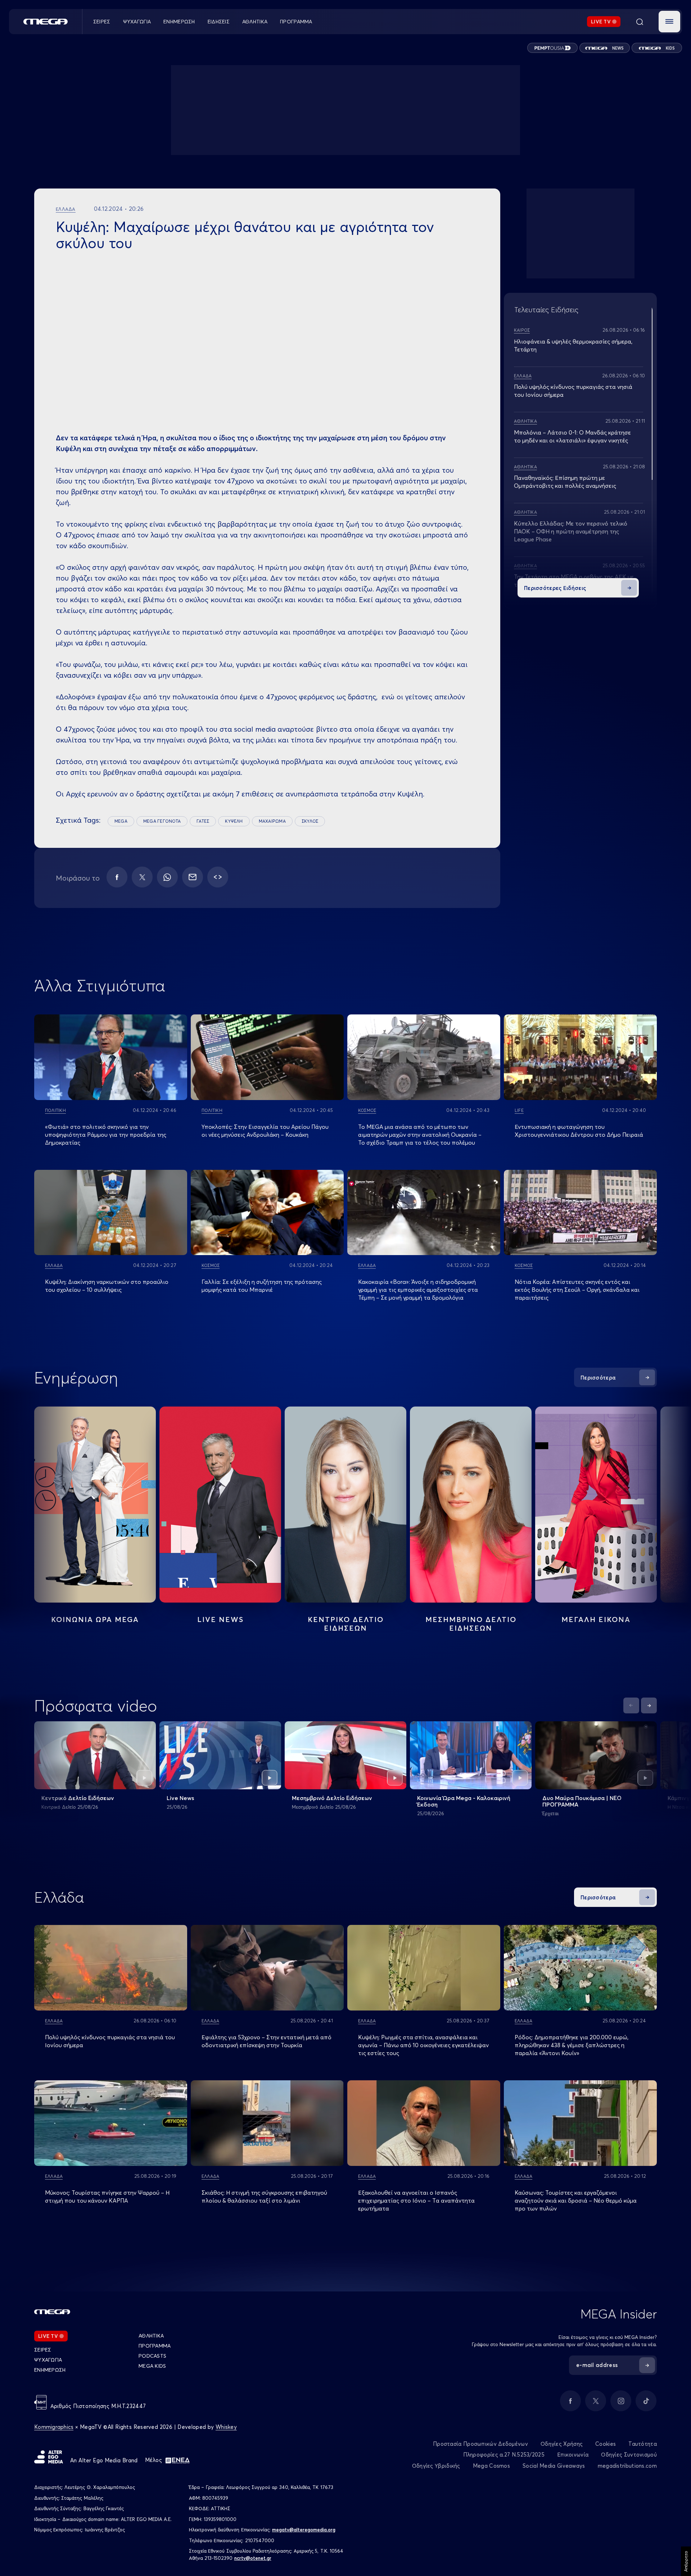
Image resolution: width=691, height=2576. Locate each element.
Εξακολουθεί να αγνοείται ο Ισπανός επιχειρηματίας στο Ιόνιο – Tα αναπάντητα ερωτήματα (416, 2200)
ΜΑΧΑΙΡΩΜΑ (272, 821)
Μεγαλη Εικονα (596, 1619)
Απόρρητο (686, 2561)
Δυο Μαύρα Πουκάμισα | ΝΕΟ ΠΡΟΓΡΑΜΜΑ (582, 1801)
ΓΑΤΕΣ (203, 821)
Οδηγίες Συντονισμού (629, 2455)
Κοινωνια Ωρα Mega (95, 1619)
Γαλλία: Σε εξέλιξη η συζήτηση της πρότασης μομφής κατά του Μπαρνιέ (262, 1286)
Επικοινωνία (573, 2455)
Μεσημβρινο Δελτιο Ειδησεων (471, 1624)
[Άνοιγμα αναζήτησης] (640, 22)
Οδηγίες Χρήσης (562, 2444)
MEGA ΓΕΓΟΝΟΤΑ (162, 821)
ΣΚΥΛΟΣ (310, 821)
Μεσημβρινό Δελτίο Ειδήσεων (332, 1798)
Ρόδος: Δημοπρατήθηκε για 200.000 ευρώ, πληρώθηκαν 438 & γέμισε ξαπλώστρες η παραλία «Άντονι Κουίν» (572, 2045)
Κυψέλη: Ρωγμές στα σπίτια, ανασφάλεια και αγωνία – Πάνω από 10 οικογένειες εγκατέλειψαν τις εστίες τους (423, 2045)
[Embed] (218, 877)
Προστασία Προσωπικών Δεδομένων (480, 2444)
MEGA (121, 821)
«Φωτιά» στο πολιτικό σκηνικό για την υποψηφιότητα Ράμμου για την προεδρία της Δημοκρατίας (106, 1135)
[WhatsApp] (167, 877)
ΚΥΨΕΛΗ (234, 821)
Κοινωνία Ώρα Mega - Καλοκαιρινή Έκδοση (464, 1801)
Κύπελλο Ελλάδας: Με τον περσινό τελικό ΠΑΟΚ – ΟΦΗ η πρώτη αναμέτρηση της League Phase (571, 531)
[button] (669, 22)
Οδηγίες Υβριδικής (436, 2466)
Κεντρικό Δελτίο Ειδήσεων (78, 1798)
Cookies (606, 2444)
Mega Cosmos (491, 2466)
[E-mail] (193, 877)
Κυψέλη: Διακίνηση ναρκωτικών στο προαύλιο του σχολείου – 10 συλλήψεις (107, 1286)
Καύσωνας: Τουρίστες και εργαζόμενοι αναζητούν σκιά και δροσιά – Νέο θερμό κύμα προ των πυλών (576, 2200)
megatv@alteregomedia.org (304, 2530)
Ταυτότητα (643, 2444)
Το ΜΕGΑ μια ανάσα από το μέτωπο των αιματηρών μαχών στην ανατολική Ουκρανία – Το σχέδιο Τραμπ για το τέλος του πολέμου (420, 1135)
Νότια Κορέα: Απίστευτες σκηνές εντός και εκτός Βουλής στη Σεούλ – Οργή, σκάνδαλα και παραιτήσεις (577, 1290)
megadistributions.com (627, 2466)
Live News (220, 1619)
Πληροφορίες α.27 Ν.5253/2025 (504, 2455)
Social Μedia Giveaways (554, 2466)
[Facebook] (117, 877)
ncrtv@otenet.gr (253, 2558)
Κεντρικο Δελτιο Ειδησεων (346, 1624)
